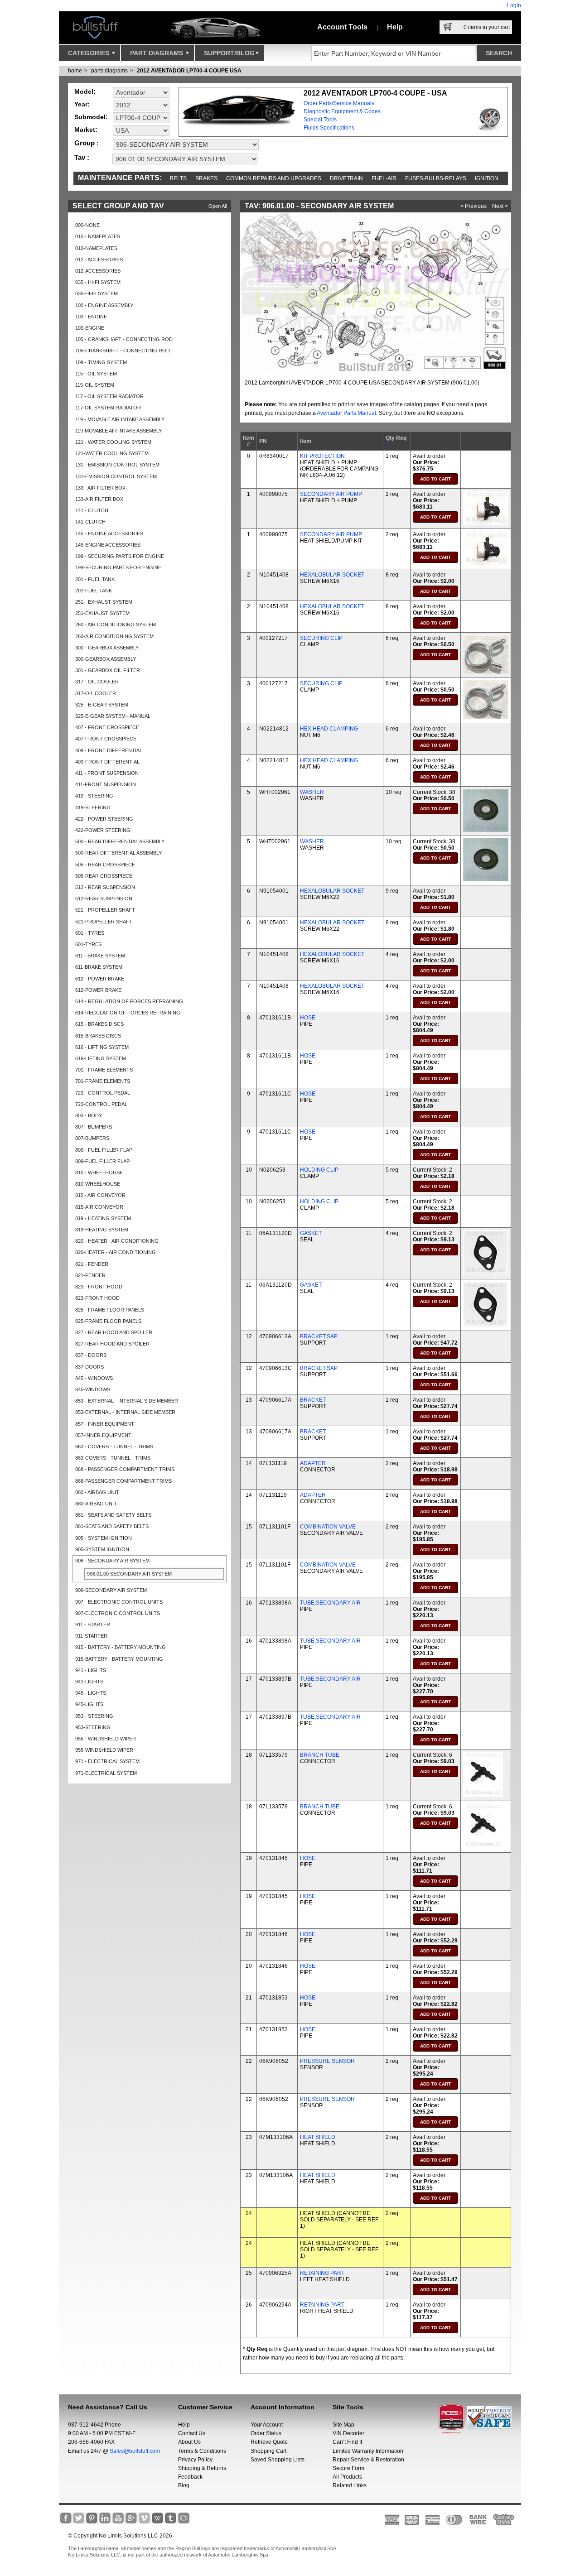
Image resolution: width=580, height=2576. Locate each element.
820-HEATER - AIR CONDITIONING (116, 1252)
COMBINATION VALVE (328, 1527)
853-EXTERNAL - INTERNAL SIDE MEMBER (125, 1412)
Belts (178, 178)
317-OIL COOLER (96, 693)
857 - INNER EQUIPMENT (105, 1424)
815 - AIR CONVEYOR (100, 1195)
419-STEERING (93, 807)
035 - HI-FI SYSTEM (98, 282)
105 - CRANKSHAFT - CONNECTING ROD (124, 339)
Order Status (266, 2433)
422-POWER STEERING (103, 830)
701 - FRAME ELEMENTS (104, 1070)
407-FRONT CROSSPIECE (106, 739)
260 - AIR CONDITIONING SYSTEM (116, 625)
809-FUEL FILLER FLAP (102, 1161)
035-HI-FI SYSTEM (97, 293)
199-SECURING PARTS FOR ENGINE (118, 567)
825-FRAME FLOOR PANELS (108, 1321)
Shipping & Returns (202, 2468)
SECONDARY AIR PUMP (331, 494)
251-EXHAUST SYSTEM (102, 613)
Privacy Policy (195, 2460)
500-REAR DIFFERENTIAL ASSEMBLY (118, 853)
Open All (217, 206)
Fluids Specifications (329, 128)
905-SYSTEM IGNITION (102, 1549)
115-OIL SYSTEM (95, 385)
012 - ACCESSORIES (99, 260)
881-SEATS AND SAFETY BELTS (112, 1526)
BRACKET (313, 1400)
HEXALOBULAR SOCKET (332, 575)
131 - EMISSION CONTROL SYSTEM (117, 465)
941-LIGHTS (89, 1682)
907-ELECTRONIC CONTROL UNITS (118, 1613)
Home (75, 71)
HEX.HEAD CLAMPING (329, 729)
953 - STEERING (94, 1716)
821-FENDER (90, 1275)
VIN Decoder (348, 2433)
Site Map (343, 2425)
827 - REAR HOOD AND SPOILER (114, 1332)
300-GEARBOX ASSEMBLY (106, 659)
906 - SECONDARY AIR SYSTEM (112, 1561)
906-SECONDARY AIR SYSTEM (111, 1590)
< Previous (474, 206)
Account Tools (342, 27)
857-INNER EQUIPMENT (103, 1435)
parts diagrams (109, 71)
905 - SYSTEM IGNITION (104, 1538)
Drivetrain (346, 178)
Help (395, 27)
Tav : (82, 157)
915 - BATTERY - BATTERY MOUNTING (121, 1647)
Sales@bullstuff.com (135, 2451)
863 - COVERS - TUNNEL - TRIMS (114, 1447)
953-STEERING (93, 1727)
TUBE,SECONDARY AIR (330, 1603)
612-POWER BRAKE (98, 990)
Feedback (190, 2477)
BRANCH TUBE (320, 1755)
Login (514, 5)
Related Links (350, 2485)
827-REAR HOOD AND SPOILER (112, 1344)
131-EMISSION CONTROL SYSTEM (116, 476)
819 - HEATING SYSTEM (103, 1218)
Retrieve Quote (269, 2442)
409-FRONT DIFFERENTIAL (107, 762)
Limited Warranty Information (368, 2451)
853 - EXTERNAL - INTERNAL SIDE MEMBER (127, 1401)
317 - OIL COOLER (97, 682)
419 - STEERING (94, 796)
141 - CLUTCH (92, 510)
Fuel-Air (384, 178)
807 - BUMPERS (94, 1127)
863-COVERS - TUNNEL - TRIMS (113, 1458)
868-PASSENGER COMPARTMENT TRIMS (123, 1481)
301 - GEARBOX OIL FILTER (108, 670)
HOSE (308, 1018)
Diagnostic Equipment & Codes (342, 111)
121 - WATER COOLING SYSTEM (113, 442)
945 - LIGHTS (91, 1693)
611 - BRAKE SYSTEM (100, 956)
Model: (85, 91)
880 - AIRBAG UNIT (97, 1492)
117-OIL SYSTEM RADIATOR (108, 408)
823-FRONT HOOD (97, 1298)
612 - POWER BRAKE (100, 979)
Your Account (267, 2425)
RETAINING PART (322, 2273)
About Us (189, 2442)
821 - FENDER (92, 1264)
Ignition (487, 178)
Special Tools (320, 120)
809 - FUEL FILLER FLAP (104, 1150)
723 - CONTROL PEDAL (103, 1093)
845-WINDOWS (93, 1389)
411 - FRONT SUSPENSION (107, 773)
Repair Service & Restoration (368, 2460)
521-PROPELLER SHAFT (104, 922)
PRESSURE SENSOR (327, 2061)
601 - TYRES (90, 933)
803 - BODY (89, 1115)
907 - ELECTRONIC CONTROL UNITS (119, 1602)
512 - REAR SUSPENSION (105, 887)
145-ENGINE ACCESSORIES (108, 545)
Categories (89, 53)
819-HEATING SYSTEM (102, 1230)
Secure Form (348, 2468)
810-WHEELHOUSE (98, 1184)
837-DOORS (89, 1367)
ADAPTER (313, 1463)
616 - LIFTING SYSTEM (102, 1047)
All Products (347, 2477)
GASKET (311, 1233)
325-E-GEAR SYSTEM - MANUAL (113, 716)
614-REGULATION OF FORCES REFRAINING (128, 1013)
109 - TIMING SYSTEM (101, 362)
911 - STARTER (93, 1624)
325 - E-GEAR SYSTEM (102, 705)
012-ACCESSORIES (98, 271)
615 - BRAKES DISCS (99, 1024)
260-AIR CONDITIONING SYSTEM (114, 636)
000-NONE (87, 225)
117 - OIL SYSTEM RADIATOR (109, 396)
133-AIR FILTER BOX (99, 499)
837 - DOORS (91, 1355)
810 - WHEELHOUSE (99, 1173)
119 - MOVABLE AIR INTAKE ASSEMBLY (120, 419)
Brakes (206, 178)
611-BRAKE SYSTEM (99, 967)
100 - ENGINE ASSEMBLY (104, 305)
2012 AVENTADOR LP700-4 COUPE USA (189, 71)
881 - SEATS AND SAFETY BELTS (113, 1515)
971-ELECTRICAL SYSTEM (106, 1773)
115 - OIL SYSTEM (96, 374)
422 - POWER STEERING (104, 819)
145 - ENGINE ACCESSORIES (109, 533)
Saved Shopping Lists (278, 2460)
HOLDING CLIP (319, 1170)
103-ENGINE (90, 328)
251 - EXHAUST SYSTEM (104, 602)
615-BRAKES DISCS (98, 1036)
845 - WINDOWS (94, 1378)
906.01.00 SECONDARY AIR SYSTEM (129, 1574)
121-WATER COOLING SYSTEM (112, 453)
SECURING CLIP (321, 638)
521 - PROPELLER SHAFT (105, 910)
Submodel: (91, 117)
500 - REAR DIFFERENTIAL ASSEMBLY (120, 841)
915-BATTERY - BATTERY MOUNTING (119, 1659)
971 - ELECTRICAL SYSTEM (107, 1761)
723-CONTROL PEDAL (101, 1104)
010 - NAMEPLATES (98, 236)
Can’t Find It (347, 2442)
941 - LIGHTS (91, 1670)
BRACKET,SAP (319, 1336)
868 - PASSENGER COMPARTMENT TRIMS (125, 1469)
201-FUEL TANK (94, 591)
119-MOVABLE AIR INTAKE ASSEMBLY (118, 431)
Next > (500, 206)
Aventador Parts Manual (346, 413)
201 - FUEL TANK (95, 579)
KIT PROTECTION (322, 456)
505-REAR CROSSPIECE (104, 876)
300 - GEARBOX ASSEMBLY (107, 648)
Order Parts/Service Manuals (339, 103)
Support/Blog (229, 53)
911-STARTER (91, 1636)
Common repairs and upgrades (274, 178)
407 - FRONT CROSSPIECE (107, 727)
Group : (87, 143)
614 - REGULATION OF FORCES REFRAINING (129, 1001)
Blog (184, 2485)
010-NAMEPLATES (96, 248)
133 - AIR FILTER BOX (100, 488)
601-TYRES (88, 944)
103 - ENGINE (91, 317)
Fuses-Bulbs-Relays (436, 178)
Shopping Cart (268, 2451)
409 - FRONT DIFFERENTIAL (109, 750)
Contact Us (192, 2433)
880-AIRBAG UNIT (96, 1504)
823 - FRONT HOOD (99, 1287)
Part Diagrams (157, 53)
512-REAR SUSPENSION (104, 899)
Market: (86, 130)
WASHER (312, 792)
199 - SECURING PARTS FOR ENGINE (120, 556)
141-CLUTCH (90, 522)
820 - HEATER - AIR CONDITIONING (117, 1241)
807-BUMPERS (92, 1138)
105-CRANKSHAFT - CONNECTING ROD (123, 351)
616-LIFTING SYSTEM (101, 1058)
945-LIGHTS (89, 1704)
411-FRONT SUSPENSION (106, 784)
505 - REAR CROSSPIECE (105, 865)
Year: (82, 104)
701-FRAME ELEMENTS (103, 1081)
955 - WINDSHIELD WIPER (106, 1739)
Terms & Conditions (202, 2451)
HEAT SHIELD (318, 2137)
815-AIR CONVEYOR (99, 1207)
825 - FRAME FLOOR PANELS (110, 1310)
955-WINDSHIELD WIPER (104, 1750)
